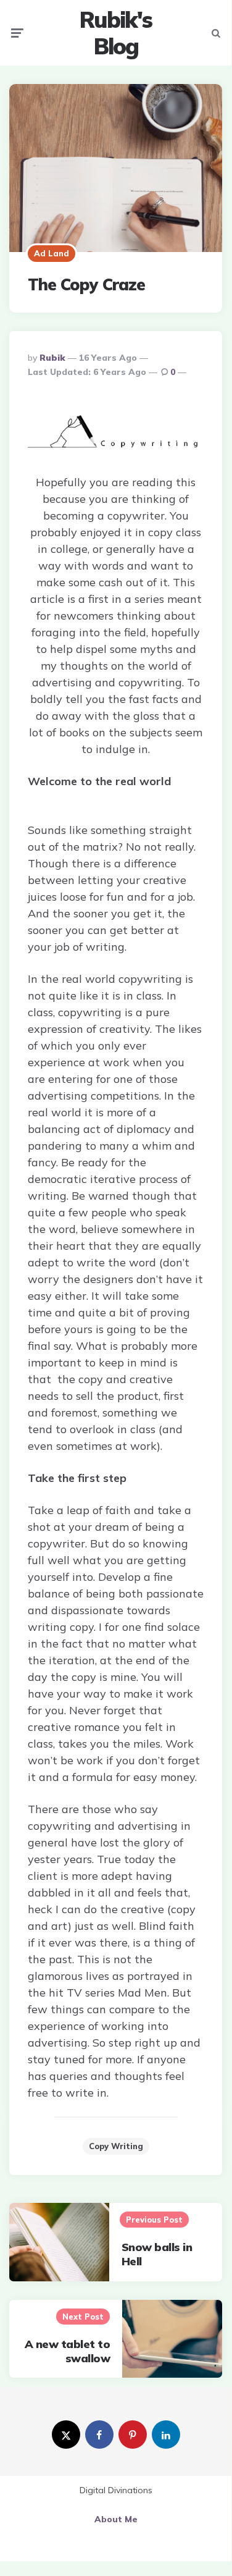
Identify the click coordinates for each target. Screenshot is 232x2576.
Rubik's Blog (116, 33)
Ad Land (52, 253)
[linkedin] (166, 2435)
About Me (116, 2519)
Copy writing (116, 2146)
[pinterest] (133, 2435)
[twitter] (66, 2435)
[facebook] (99, 2435)
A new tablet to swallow (68, 2351)
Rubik (52, 358)
